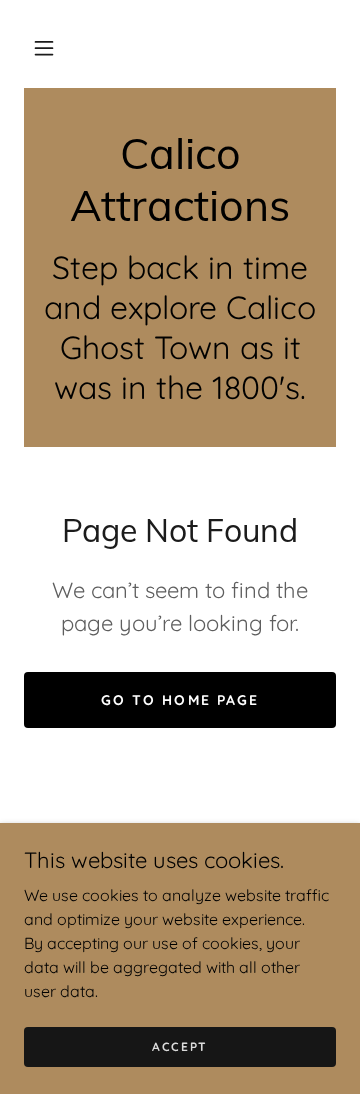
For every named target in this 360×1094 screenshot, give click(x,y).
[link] (180, 179)
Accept (180, 1046)
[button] (44, 48)
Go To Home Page (179, 700)
